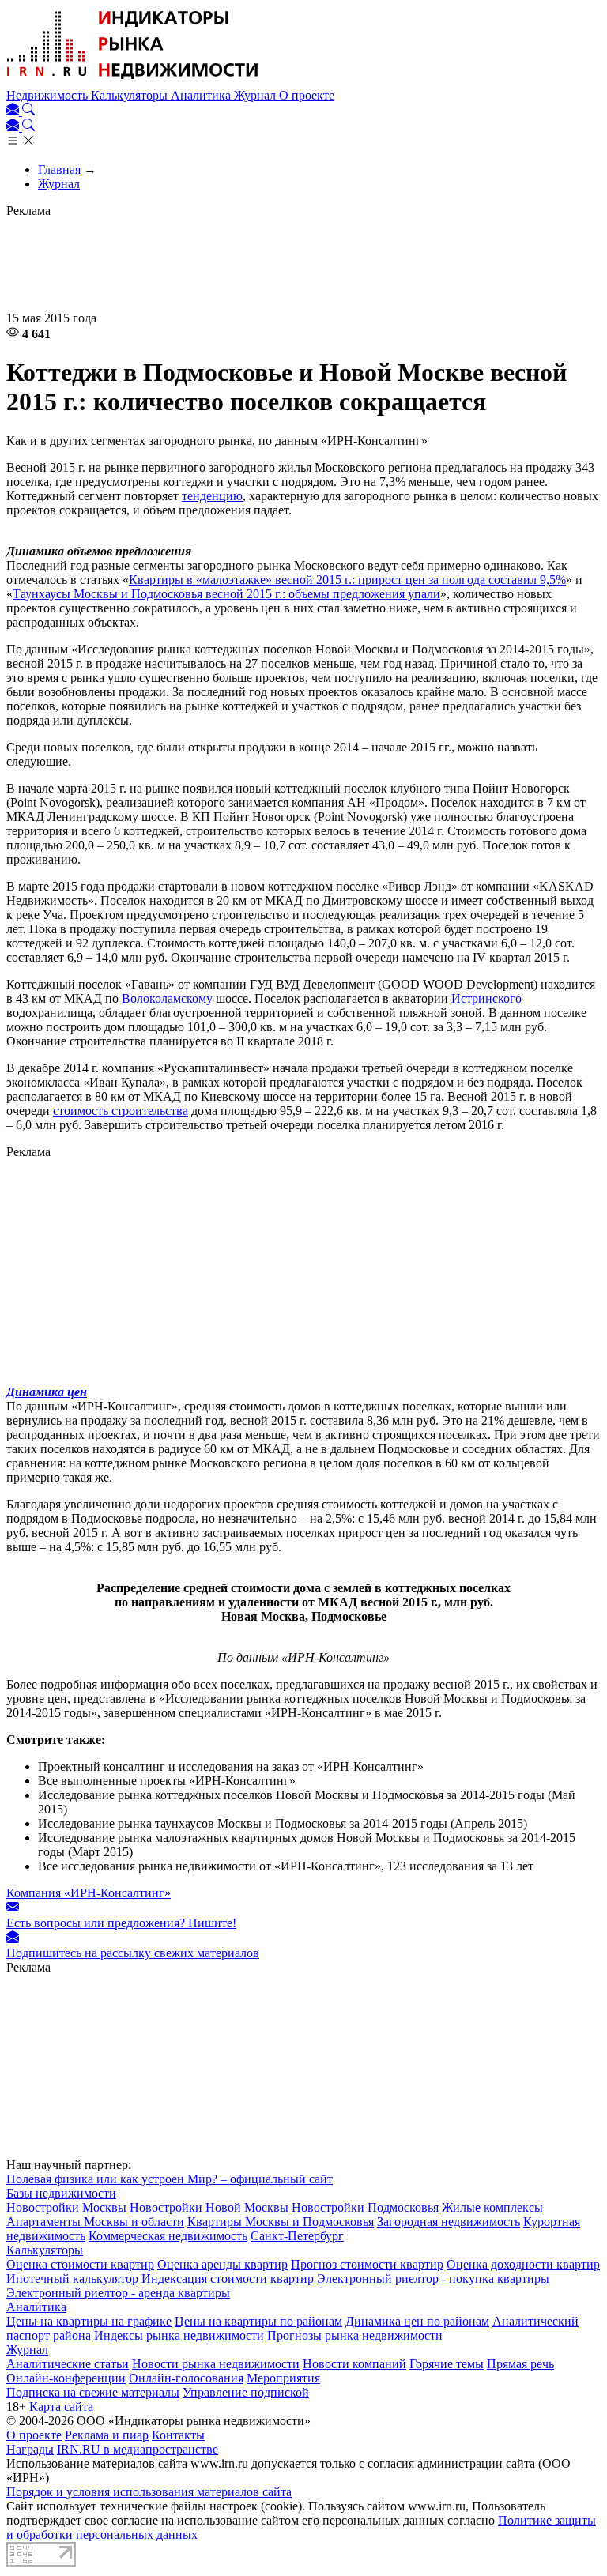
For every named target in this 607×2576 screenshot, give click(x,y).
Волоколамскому (167, 998)
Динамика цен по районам (417, 2321)
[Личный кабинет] (14, 111)
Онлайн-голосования (186, 2378)
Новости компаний (354, 2364)
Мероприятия (283, 2378)
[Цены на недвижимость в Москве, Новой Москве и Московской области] (133, 81)
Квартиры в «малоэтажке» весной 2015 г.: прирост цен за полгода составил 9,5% (347, 580)
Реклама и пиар (107, 2435)
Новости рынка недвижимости (216, 2364)
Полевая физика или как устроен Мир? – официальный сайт (170, 2179)
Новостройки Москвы (66, 2207)
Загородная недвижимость (449, 2222)
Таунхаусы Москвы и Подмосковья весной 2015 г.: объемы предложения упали (226, 594)
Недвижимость (49, 95)
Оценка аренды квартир (222, 2264)
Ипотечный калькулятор (72, 2278)
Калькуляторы (131, 95)
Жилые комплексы (492, 2207)
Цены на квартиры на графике (89, 2321)
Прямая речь (520, 2364)
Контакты (178, 2435)
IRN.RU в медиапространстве (138, 2449)
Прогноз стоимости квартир (367, 2264)
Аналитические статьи (68, 2364)
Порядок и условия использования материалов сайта (149, 2492)
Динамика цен (47, 1392)
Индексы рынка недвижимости (179, 2335)
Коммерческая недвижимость (168, 2236)
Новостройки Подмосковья (365, 2207)
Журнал (256, 95)
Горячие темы (447, 2364)
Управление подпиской (246, 2392)
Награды (30, 2449)
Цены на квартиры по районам (258, 2321)
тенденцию (212, 496)
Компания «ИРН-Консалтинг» (89, 1893)
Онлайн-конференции (66, 2378)
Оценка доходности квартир (523, 2264)
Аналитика (202, 95)
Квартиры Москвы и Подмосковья (281, 2222)
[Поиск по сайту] (28, 111)
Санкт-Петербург (297, 2236)
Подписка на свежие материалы (93, 2392)
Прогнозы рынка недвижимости (355, 2335)
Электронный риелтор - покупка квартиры (433, 2278)
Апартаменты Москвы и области (95, 2222)
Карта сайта (61, 2407)
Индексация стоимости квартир (228, 2278)
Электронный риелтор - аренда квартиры (118, 2293)
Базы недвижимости (61, 2193)
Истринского (486, 998)
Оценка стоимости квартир (80, 2264)
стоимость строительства (121, 1111)
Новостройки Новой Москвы (209, 2207)
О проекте (307, 95)
